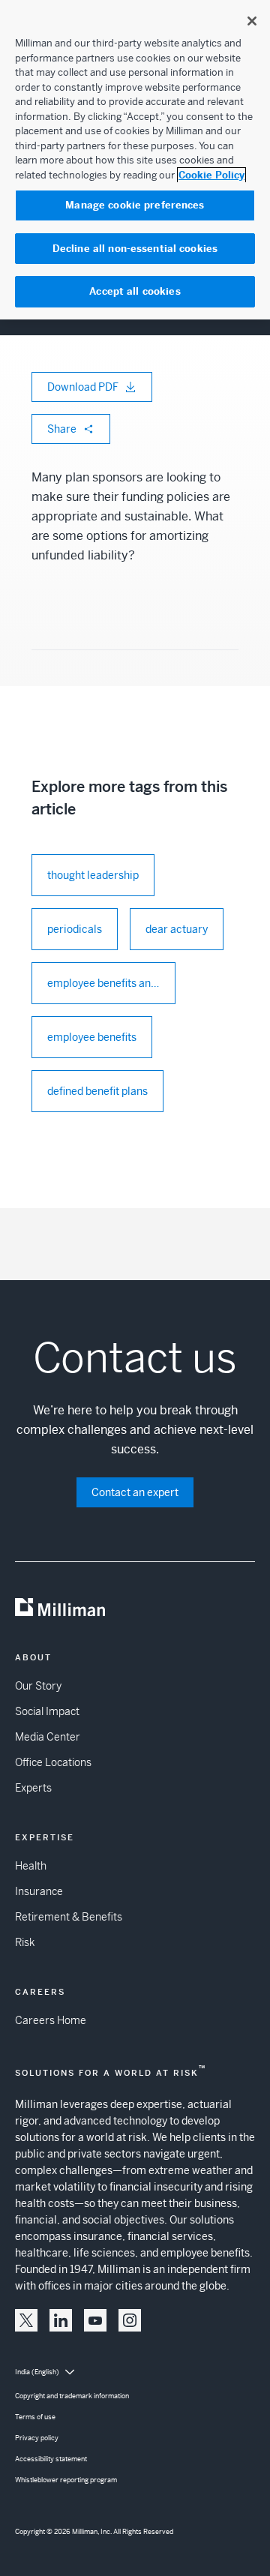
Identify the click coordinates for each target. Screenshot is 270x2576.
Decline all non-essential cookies (135, 249)
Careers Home (51, 2020)
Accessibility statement (51, 2459)
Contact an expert (135, 1492)
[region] (135, 160)
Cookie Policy (211, 175)
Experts (33, 1788)
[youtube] (95, 2320)
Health (31, 1866)
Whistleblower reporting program (66, 2480)
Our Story (38, 1686)
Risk (25, 1942)
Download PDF (83, 387)
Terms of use (35, 2417)
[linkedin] (61, 2320)
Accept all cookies (135, 291)
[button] (26, 2320)
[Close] (252, 21)
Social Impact (47, 1711)
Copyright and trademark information (72, 2396)
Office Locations (53, 1762)
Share (62, 429)
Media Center (48, 1737)
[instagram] (130, 2320)
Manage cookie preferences (135, 205)
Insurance (39, 1891)
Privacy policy (37, 2438)
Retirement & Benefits (69, 1917)
